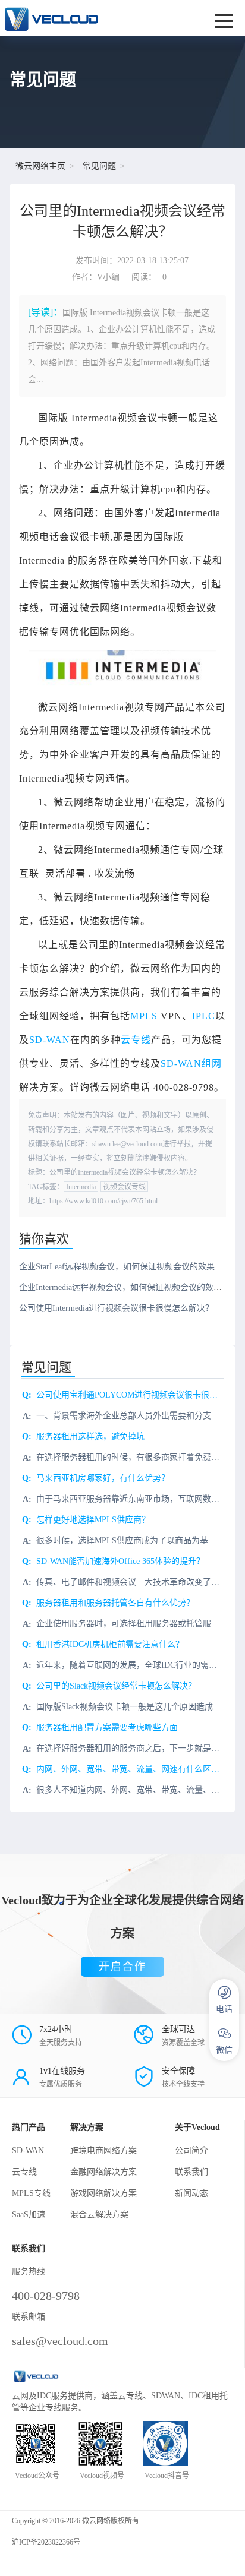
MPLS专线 (31, 2193)
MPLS (144, 1016)
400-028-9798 (46, 2296)
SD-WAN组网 (191, 1063)
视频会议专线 (124, 1187)
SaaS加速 (29, 2215)
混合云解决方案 (99, 2215)
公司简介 (191, 2150)
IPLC (204, 1016)
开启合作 (122, 1967)
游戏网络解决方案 (103, 2193)
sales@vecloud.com (60, 2341)
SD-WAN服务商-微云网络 (80, 18)
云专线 (136, 1040)
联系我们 (191, 2172)
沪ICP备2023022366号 (46, 2542)
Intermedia (81, 1187)
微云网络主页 (40, 166)
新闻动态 (191, 2193)
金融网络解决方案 (103, 2172)
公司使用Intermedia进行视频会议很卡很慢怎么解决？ (116, 1308)
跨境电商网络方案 (103, 2150)
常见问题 (99, 166)
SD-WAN (50, 1040)
